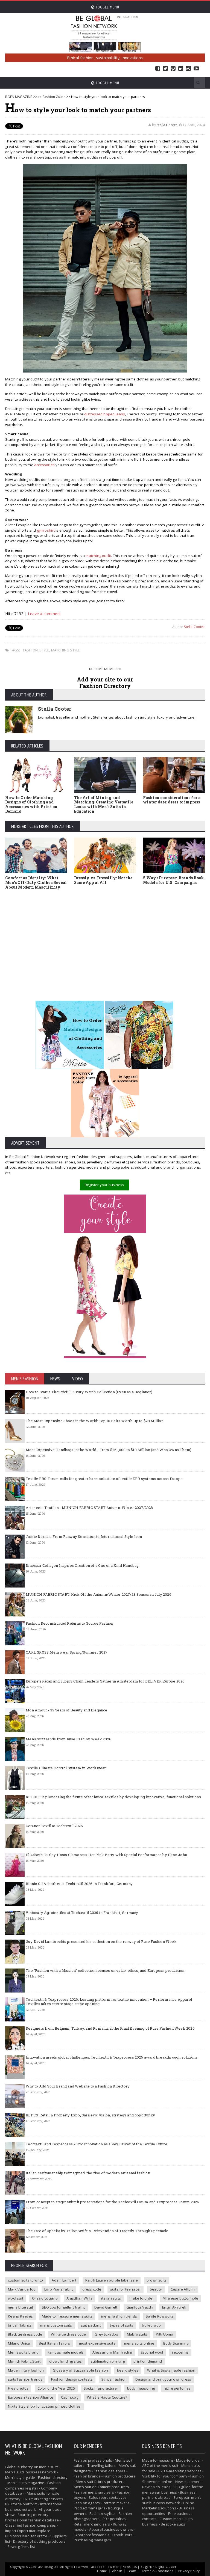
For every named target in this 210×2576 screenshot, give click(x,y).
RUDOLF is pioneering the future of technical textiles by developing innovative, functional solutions (113, 1797)
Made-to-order (189, 2460)
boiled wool (152, 2325)
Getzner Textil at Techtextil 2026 (54, 1826)
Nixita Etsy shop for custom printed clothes (44, 2406)
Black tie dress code (25, 2334)
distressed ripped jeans (105, 414)
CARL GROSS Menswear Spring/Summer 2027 (67, 1652)
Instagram (188, 69)
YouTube (196, 69)
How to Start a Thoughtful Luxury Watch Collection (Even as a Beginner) (89, 1392)
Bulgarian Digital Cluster (158, 2567)
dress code (92, 2289)
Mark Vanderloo (22, 2289)
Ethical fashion (114, 2379)
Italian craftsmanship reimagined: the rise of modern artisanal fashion (88, 2173)
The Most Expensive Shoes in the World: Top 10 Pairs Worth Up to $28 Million (95, 1421)
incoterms (180, 2352)
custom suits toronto (25, 2280)
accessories (44, 465)
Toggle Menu (107, 7)
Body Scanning (176, 2343)
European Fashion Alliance (31, 2397)
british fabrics (20, 2325)
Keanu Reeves (20, 2316)
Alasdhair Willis (79, 2298)
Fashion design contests (72, 2379)
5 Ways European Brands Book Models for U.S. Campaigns (174, 880)
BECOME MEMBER (104, 669)
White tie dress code (68, 2334)
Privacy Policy (189, 2571)
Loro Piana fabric (59, 2289)
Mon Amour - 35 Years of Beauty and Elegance (66, 1710)
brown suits (157, 2280)
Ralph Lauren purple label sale (112, 2280)
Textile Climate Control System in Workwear (66, 1768)
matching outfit (98, 556)
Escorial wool (152, 2352)
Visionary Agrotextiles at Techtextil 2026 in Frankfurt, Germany (82, 1913)
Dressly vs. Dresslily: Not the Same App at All (103, 880)
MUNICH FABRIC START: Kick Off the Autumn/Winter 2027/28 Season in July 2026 (99, 1594)
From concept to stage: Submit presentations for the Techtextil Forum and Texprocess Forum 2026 (112, 2202)
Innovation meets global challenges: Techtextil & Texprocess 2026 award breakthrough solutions (112, 2057)
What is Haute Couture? (107, 2397)
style (44, 650)
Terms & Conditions (157, 2571)
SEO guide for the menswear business (173, 2489)
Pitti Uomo (164, 2334)
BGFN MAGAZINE (19, 97)
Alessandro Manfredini (112, 2352)
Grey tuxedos (106, 2334)
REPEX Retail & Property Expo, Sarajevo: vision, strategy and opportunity (90, 2115)
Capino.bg (70, 2397)
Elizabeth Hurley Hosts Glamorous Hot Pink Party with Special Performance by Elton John (106, 1855)
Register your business (104, 1185)
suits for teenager (126, 2289)
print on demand (148, 2361)
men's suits (49, 2467)
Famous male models (66, 2352)
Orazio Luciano (45, 2298)
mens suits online (139, 2343)
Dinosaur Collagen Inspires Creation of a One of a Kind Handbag (82, 1565)
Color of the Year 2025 (56, 2388)
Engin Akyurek (174, 2307)
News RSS (130, 2567)
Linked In (181, 69)
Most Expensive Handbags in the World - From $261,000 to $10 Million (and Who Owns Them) (109, 1450)
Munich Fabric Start (24, 2361)
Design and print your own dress (163, 2379)
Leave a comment (44, 614)
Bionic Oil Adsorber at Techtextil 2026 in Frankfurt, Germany (79, 1884)
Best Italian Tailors (55, 2343)
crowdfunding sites (66, 2361)
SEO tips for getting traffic (64, 2307)
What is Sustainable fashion (171, 2370)
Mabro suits (137, 2334)
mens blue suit (21, 2307)
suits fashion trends (25, 2379)
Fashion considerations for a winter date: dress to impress (172, 800)
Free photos (18, 2388)
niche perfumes (177, 2388)
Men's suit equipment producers (102, 2487)
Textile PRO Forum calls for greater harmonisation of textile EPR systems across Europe (104, 1479)
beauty (156, 2289)
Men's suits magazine (26, 2483)
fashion (30, 650)
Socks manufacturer (101, 2388)
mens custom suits (56, 2325)
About (117, 2571)
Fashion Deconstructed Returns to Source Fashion (69, 1623)
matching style (66, 650)
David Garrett (106, 2307)
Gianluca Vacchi (140, 2307)
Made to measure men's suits (67, 2316)
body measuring (141, 2388)
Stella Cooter (167, 125)
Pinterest (173, 69)
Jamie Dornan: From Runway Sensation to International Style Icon (84, 1536)
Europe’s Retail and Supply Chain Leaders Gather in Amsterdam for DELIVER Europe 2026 (105, 1681)
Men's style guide (20, 2477)
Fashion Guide (54, 97)
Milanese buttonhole (180, 2298)
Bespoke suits (173, 2524)
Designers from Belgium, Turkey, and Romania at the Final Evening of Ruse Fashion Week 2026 (110, 2028)
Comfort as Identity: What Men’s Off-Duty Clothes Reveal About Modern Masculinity (36, 882)
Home (102, 2571)
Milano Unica (19, 2343)
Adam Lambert (64, 2280)
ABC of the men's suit (160, 2465)
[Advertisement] (105, 939)
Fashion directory (53, 2477)
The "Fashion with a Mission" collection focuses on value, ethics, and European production (105, 1970)
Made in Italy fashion (26, 2370)
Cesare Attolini (183, 2289)
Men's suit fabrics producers (100, 2482)
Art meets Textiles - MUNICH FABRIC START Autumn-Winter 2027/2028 (89, 1508)
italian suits (111, 2298)
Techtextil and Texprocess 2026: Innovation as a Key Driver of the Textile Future (97, 2144)
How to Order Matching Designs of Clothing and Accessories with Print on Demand (31, 804)
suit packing (91, 2325)
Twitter (165, 69)
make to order (142, 2298)
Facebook (158, 69)
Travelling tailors (102, 2465)
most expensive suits (97, 2343)
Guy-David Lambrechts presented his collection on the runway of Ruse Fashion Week (101, 1941)
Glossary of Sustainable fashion (81, 2370)
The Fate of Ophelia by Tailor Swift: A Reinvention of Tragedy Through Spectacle (97, 2231)
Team (132, 2571)
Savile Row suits (160, 2316)
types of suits (122, 2325)
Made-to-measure (158, 2460)
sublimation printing (108, 2361)
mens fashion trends (119, 2316)
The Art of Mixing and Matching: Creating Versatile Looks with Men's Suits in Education (104, 804)
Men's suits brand (23, 2352)
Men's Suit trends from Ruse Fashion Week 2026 (68, 1739)
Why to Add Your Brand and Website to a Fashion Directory (78, 2086)
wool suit (16, 2298)
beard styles (128, 2370)
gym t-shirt (46, 530)
